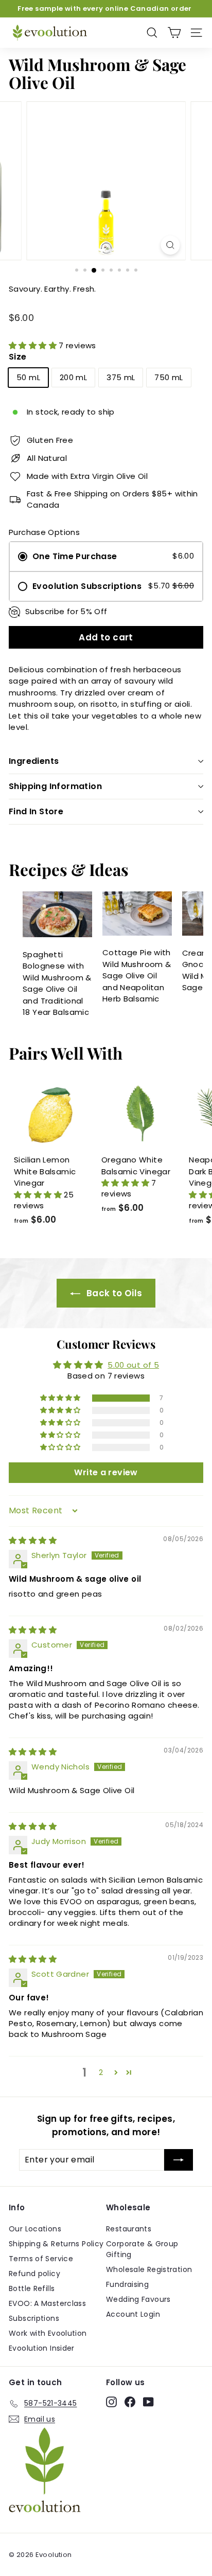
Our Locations (35, 2229)
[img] (33, 1540)
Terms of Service (41, 2259)
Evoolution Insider (42, 2348)
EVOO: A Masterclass (47, 2303)
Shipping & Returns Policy (56, 2244)
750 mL (169, 377)
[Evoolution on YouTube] (148, 2402)
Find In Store (36, 811)
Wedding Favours (138, 2299)
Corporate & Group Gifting (142, 2249)
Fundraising (127, 2284)
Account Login (133, 2314)
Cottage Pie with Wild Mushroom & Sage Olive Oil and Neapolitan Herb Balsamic (137, 976)
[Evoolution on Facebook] (130, 2402)
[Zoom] (171, 245)
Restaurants (129, 2229)
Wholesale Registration (149, 2269)
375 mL (121, 377)
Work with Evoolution (48, 2333)
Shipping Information (55, 786)
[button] (34, 345)
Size (18, 357)
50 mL (28, 377)
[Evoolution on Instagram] (111, 2402)
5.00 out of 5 (133, 1365)
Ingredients (34, 761)
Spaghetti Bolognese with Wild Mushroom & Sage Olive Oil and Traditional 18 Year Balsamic (57, 983)
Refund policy (34, 2274)
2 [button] (101, 2072)
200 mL (73, 377)
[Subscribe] (179, 2160)
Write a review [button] (106, 1472)
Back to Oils (113, 1293)
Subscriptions (34, 2318)
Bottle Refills (32, 2288)
